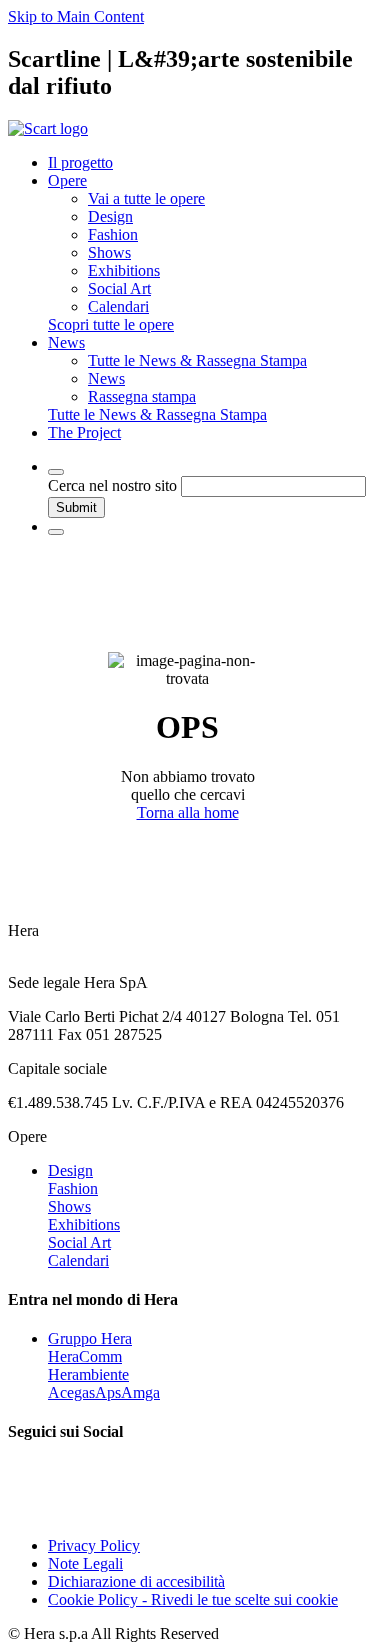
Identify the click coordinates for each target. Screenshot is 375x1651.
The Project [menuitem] (84, 432)
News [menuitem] (66, 342)
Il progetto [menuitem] (80, 162)
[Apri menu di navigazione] (56, 532)
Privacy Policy (94, 1545)
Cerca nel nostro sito (112, 485)
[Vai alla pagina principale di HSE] (48, 128)
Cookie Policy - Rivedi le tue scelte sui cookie (193, 1599)
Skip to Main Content (76, 16)
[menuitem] (146, 198)
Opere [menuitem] (67, 180)
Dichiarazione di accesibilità (136, 1581)
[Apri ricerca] (56, 472)
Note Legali (85, 1563)
